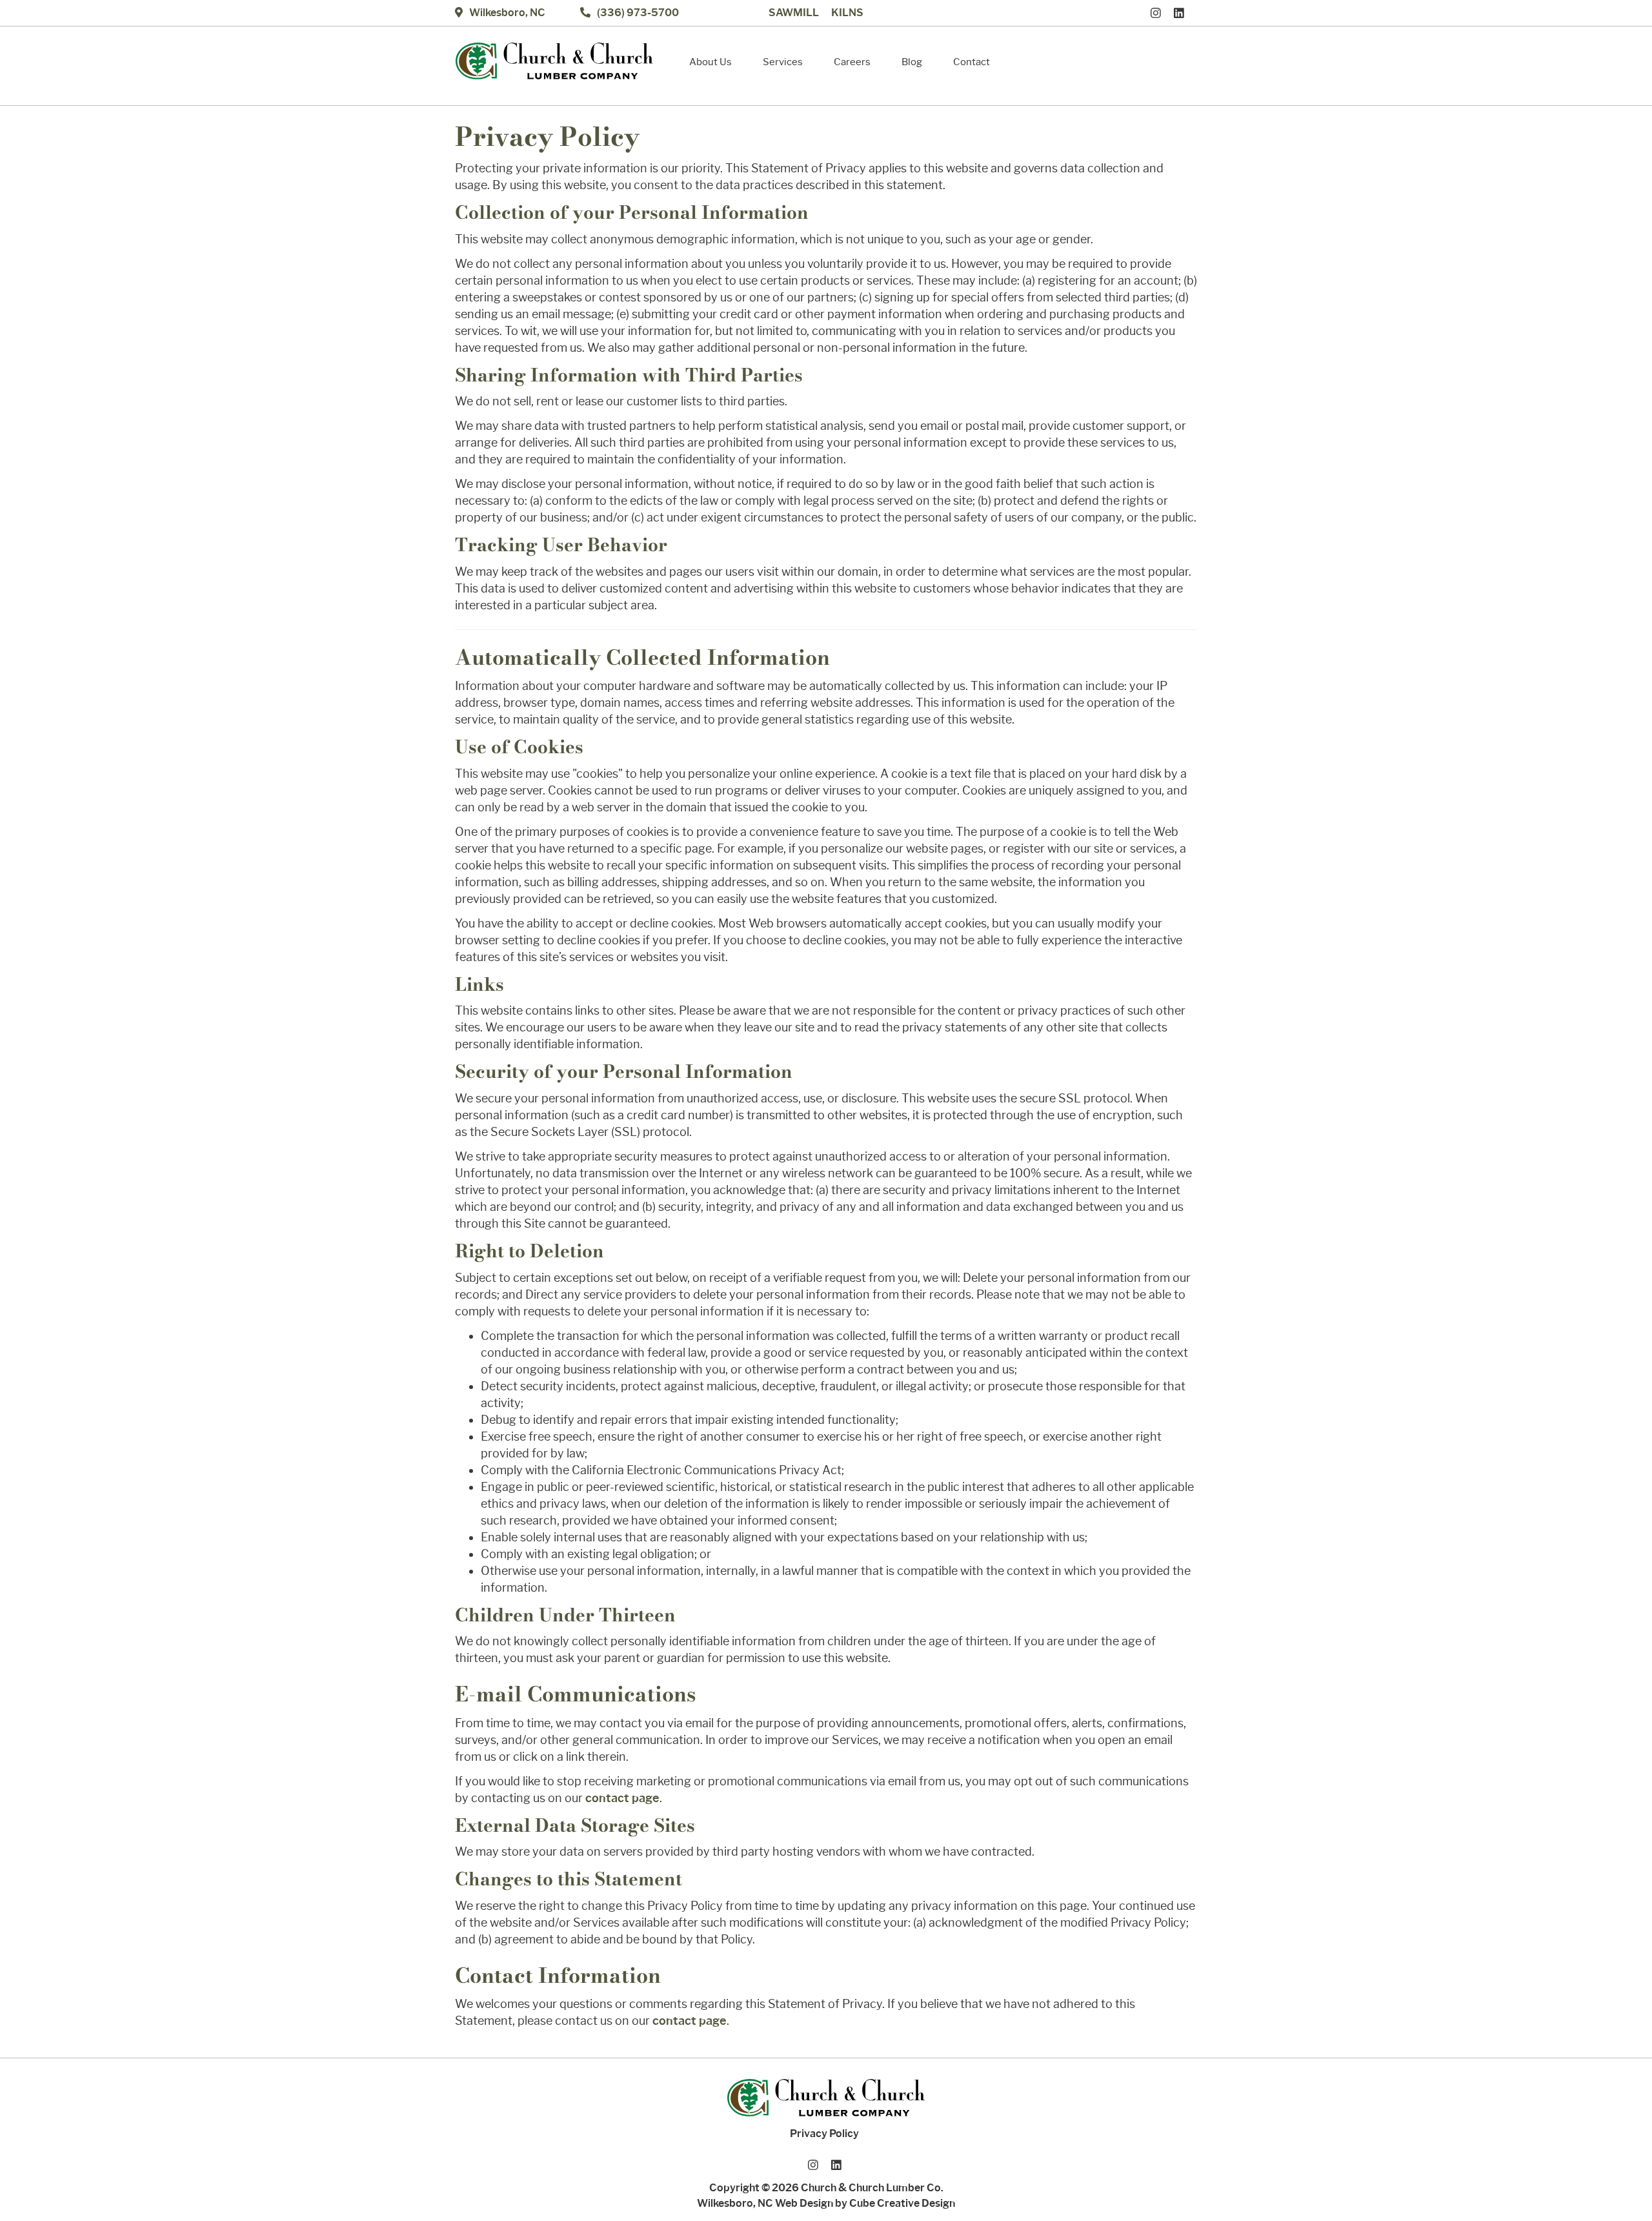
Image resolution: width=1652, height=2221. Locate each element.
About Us (710, 62)
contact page (622, 1798)
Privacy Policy (824, 2134)
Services (783, 62)
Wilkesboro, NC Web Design (765, 2203)
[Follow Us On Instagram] (1159, 13)
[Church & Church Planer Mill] (554, 61)
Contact (972, 62)
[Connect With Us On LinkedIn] (1182, 13)
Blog (912, 62)
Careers (852, 62)
